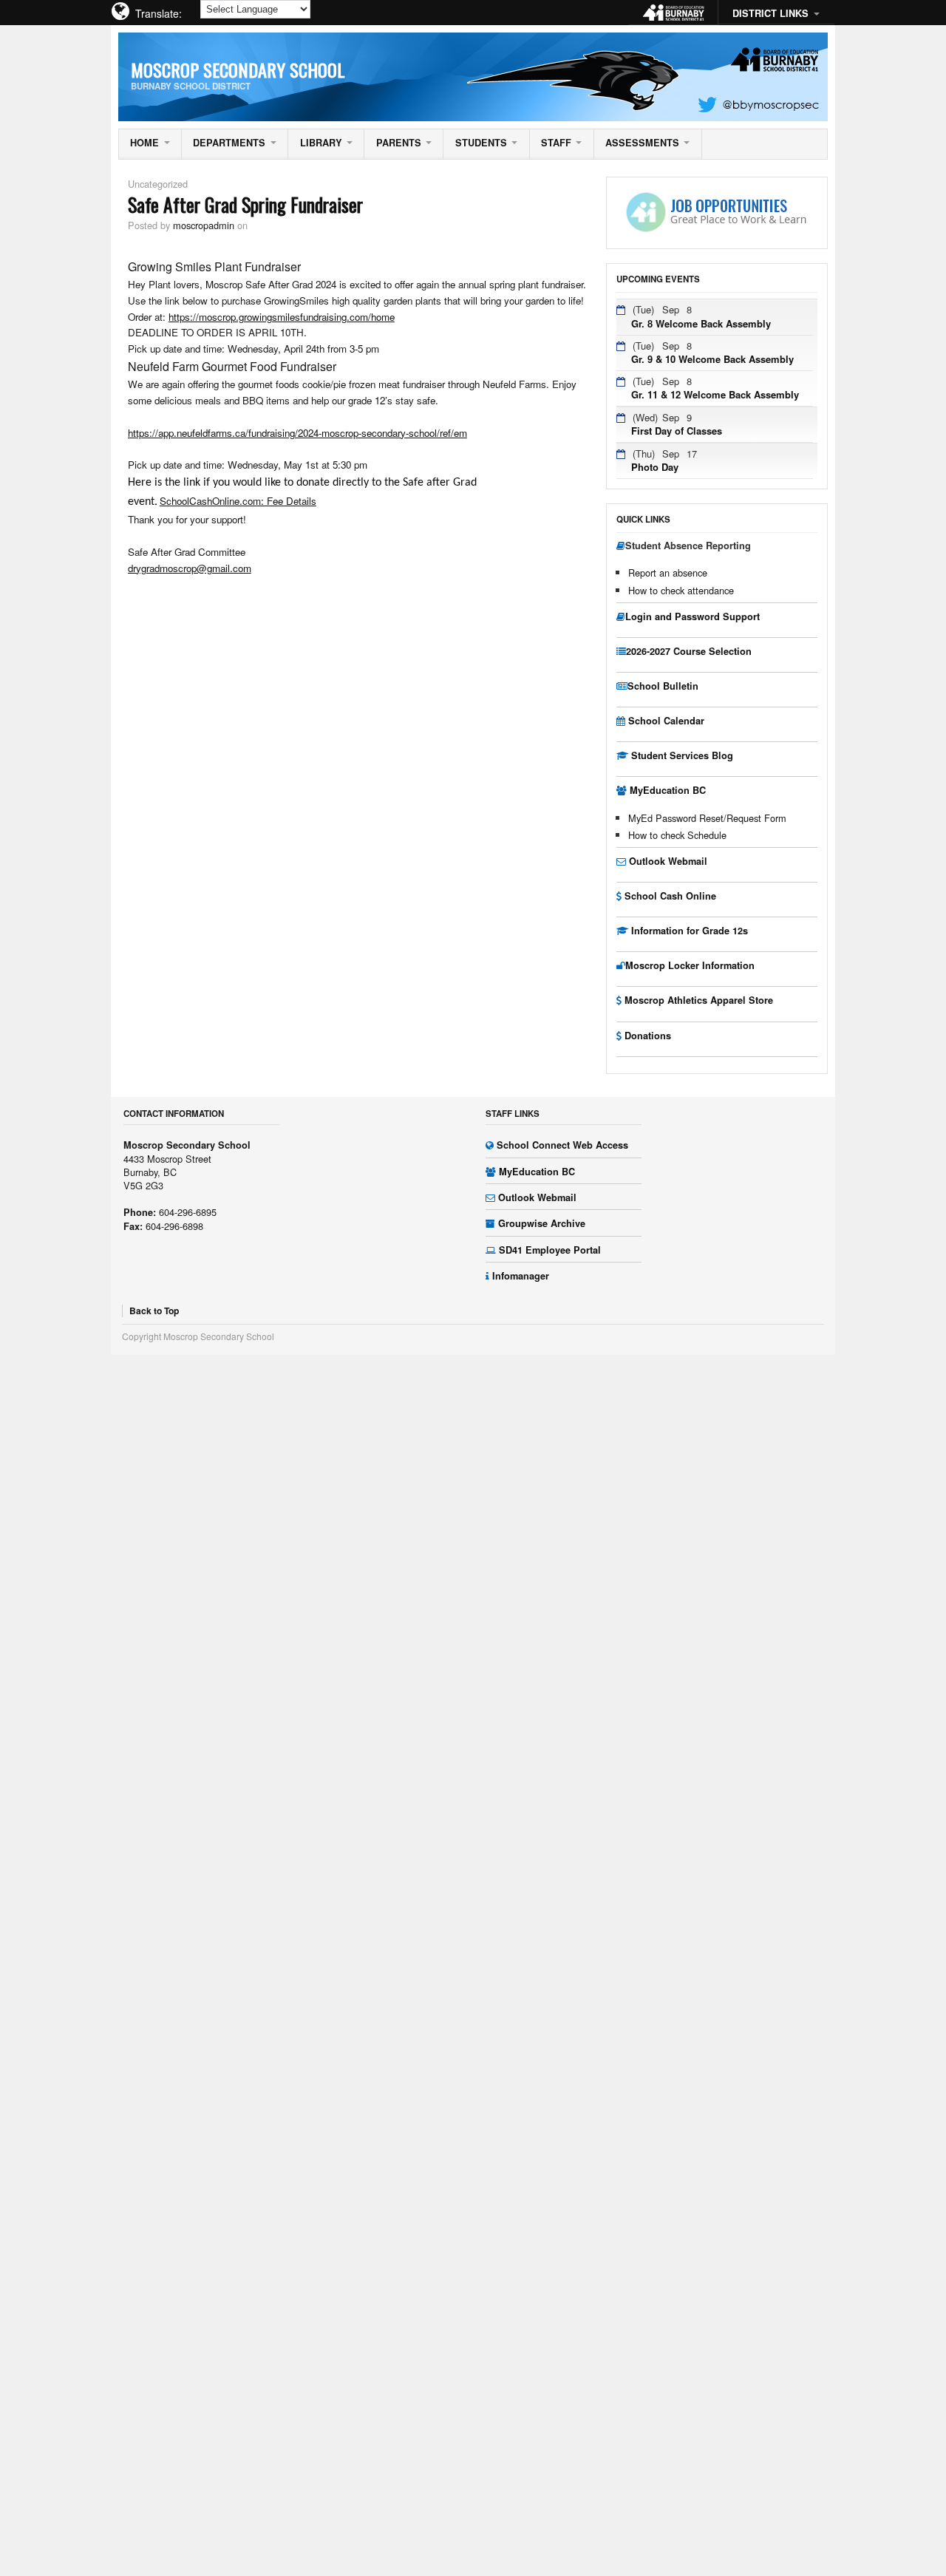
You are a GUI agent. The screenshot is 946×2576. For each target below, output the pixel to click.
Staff (556, 143)
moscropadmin (204, 225)
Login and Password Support (693, 616)
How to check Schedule (677, 835)
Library (321, 143)
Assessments (642, 143)
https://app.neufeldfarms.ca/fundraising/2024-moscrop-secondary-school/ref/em (297, 433)
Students (481, 143)
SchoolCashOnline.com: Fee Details (238, 501)
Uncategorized (158, 184)
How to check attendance (681, 590)
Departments (229, 143)
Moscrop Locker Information (690, 965)
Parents (399, 143)
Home (144, 143)
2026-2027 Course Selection (689, 651)
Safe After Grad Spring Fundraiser (245, 204)
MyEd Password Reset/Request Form (707, 818)
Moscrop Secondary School (238, 69)
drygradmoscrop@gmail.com (190, 568)
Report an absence (668, 572)
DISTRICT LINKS (770, 13)
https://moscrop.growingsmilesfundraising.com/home (282, 317)
